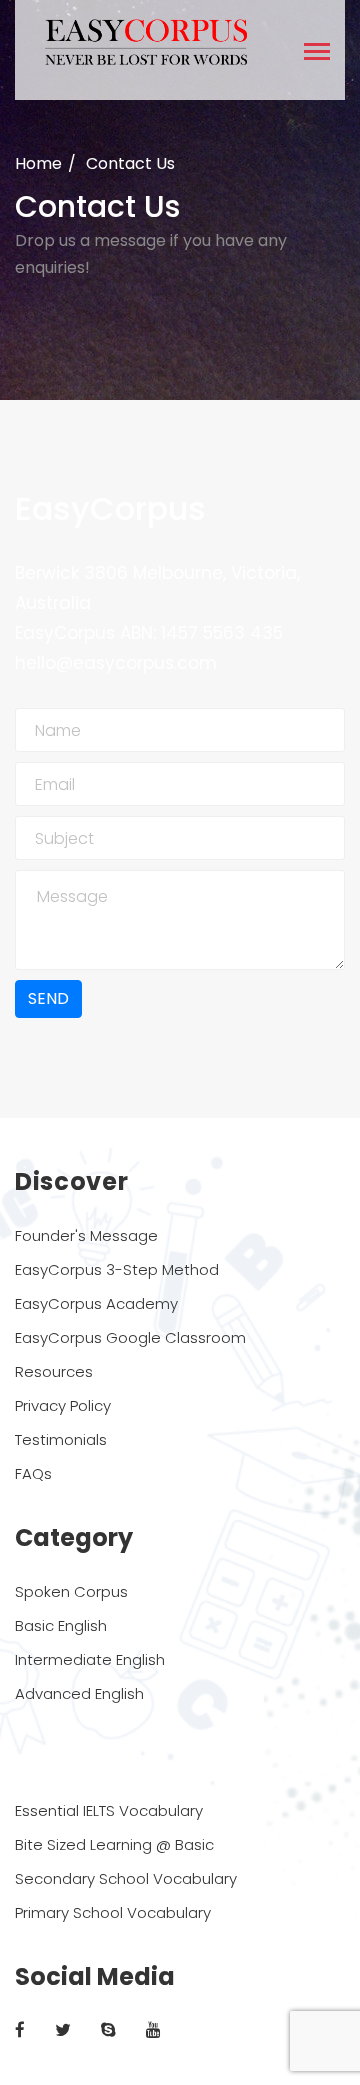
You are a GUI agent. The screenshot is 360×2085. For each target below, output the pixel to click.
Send (48, 998)
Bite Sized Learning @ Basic (114, 1844)
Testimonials (61, 1439)
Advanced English (79, 1693)
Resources (54, 1371)
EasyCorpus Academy (96, 1303)
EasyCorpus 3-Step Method (117, 1269)
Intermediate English (90, 1659)
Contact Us (130, 163)
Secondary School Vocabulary (126, 1878)
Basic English (61, 1625)
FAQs (33, 1473)
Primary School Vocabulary (113, 1912)
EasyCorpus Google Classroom (130, 1337)
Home (38, 163)
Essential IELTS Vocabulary (109, 1810)
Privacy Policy (63, 1405)
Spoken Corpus (71, 1591)
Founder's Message (86, 1235)
